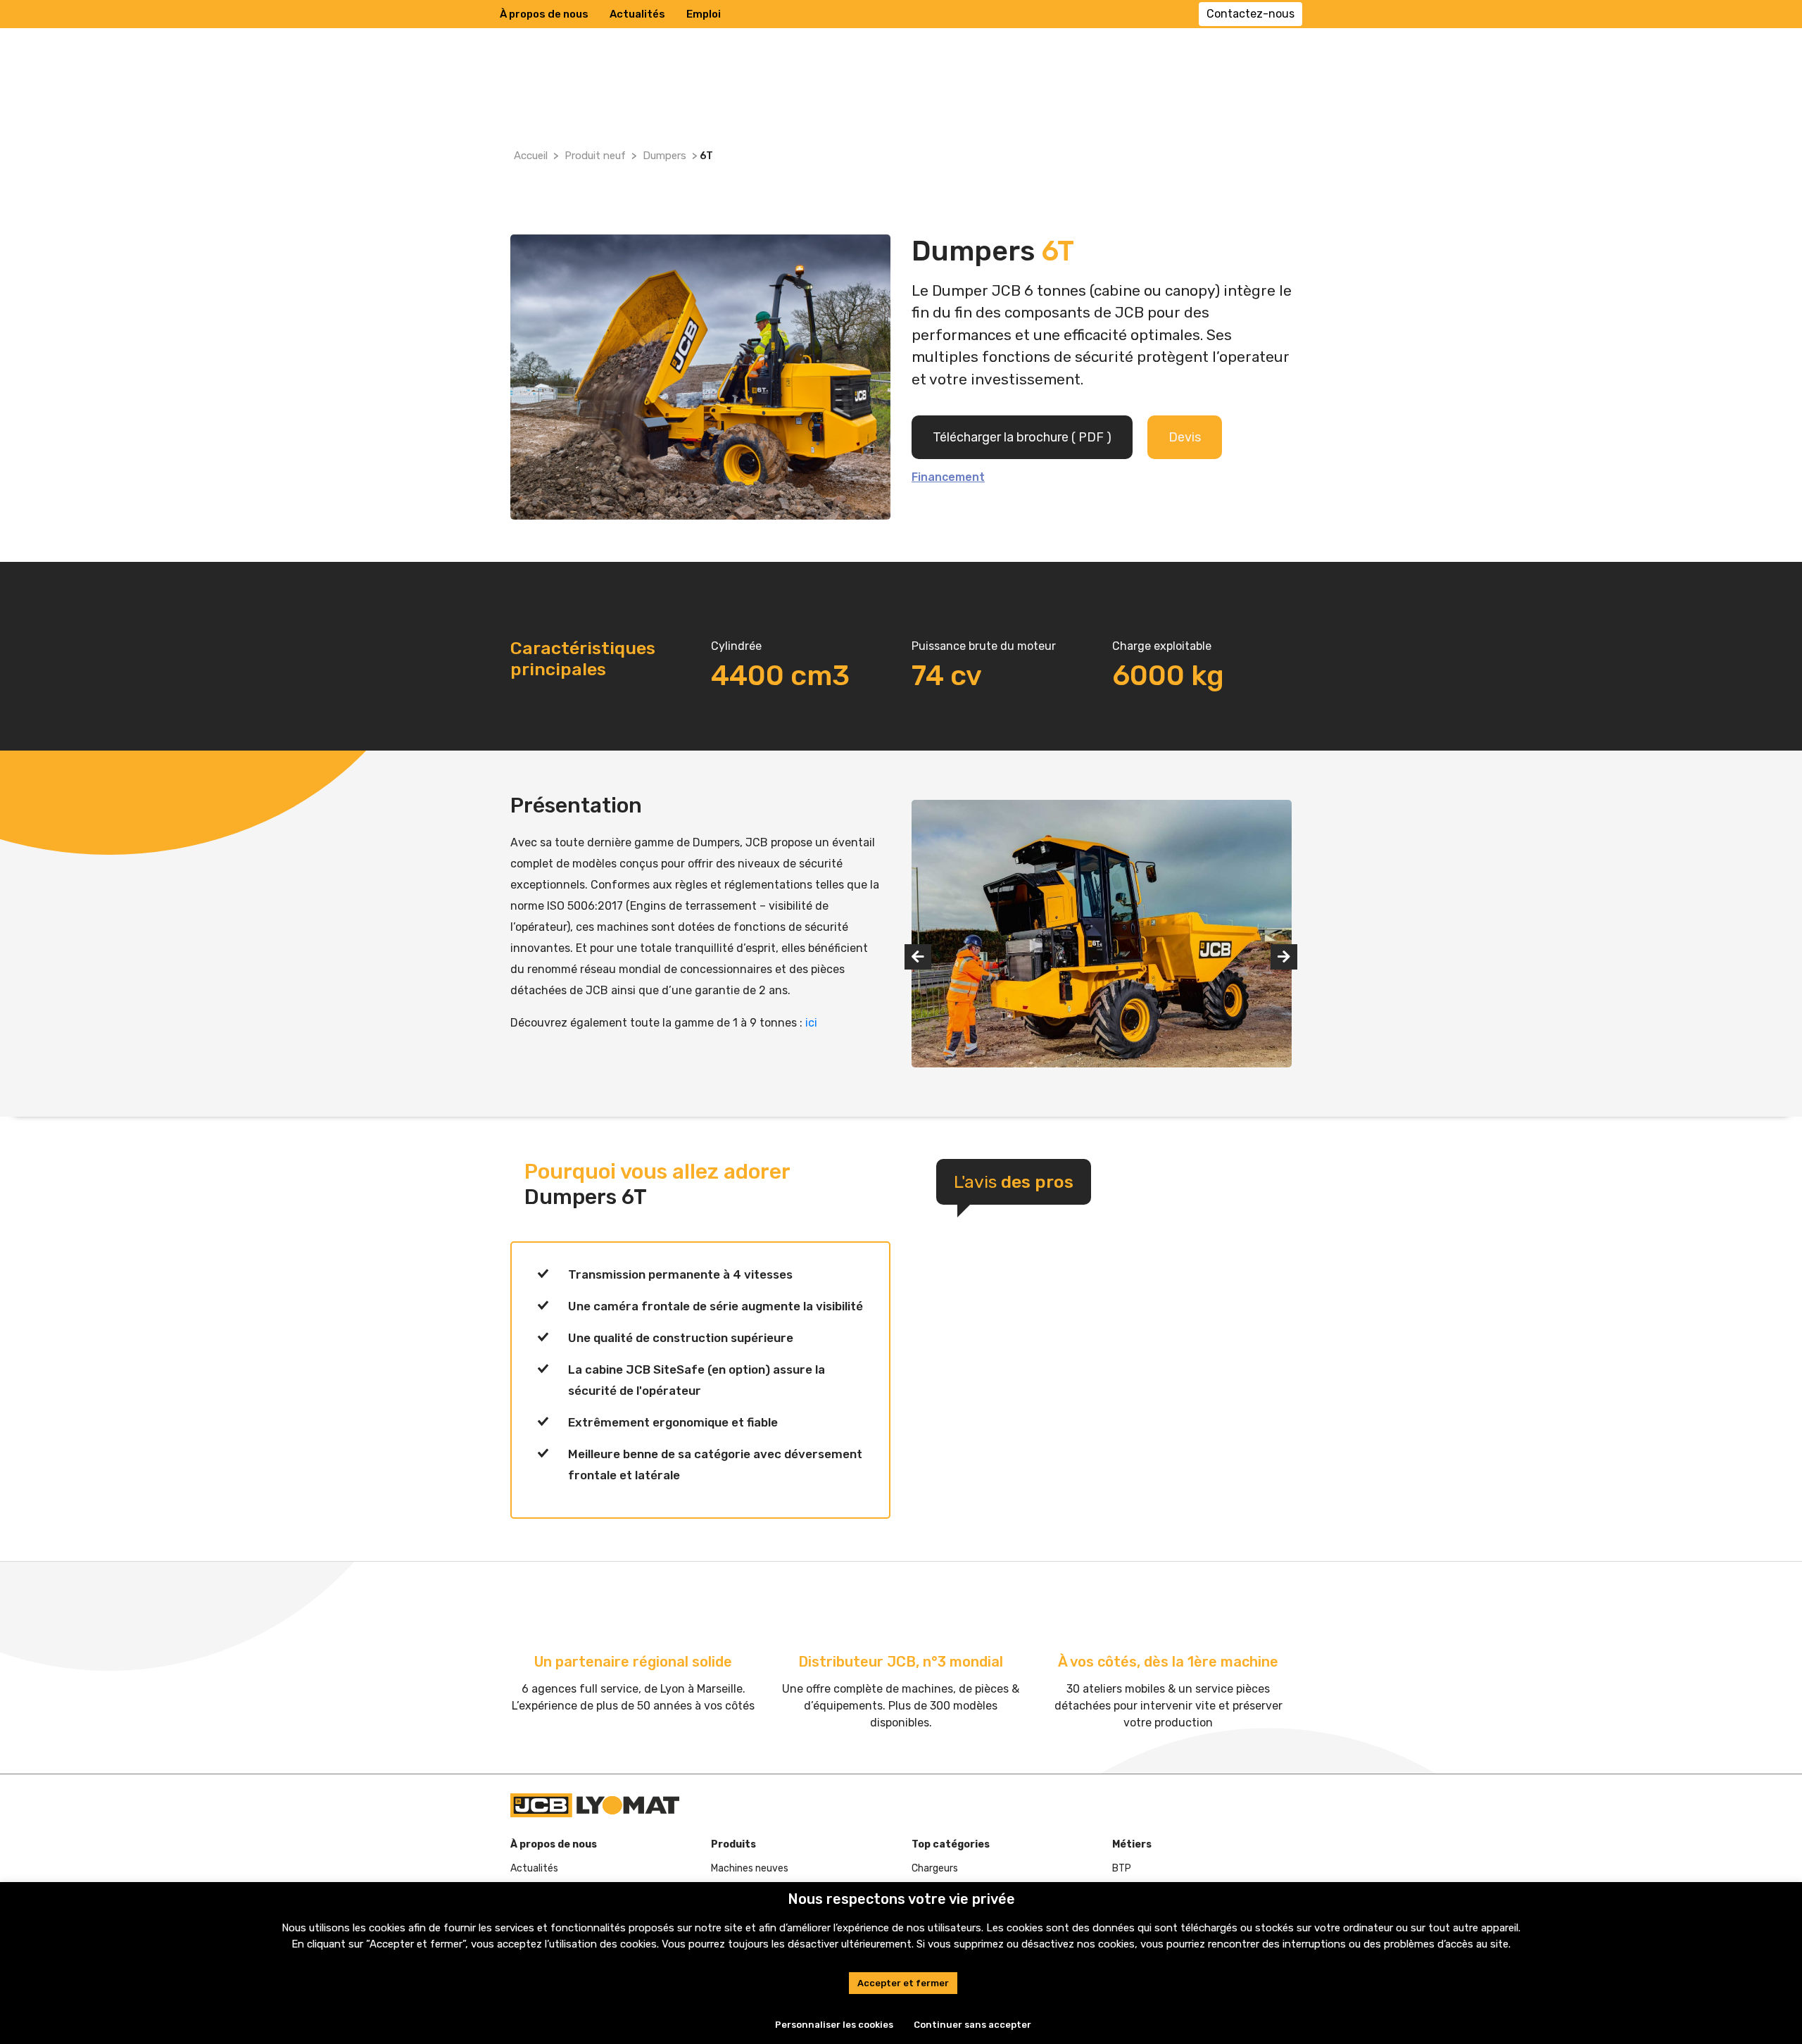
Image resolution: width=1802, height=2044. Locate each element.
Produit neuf (595, 156)
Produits (733, 1844)
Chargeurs (935, 1868)
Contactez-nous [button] (1250, 14)
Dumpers (664, 156)
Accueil (531, 156)
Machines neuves (750, 1868)
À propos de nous (544, 14)
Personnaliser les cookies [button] (834, 2025)
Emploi (704, 14)
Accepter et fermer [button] (903, 1983)
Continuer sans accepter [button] (972, 2025)
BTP (1122, 1868)
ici (811, 1023)
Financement (948, 477)
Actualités (637, 14)
